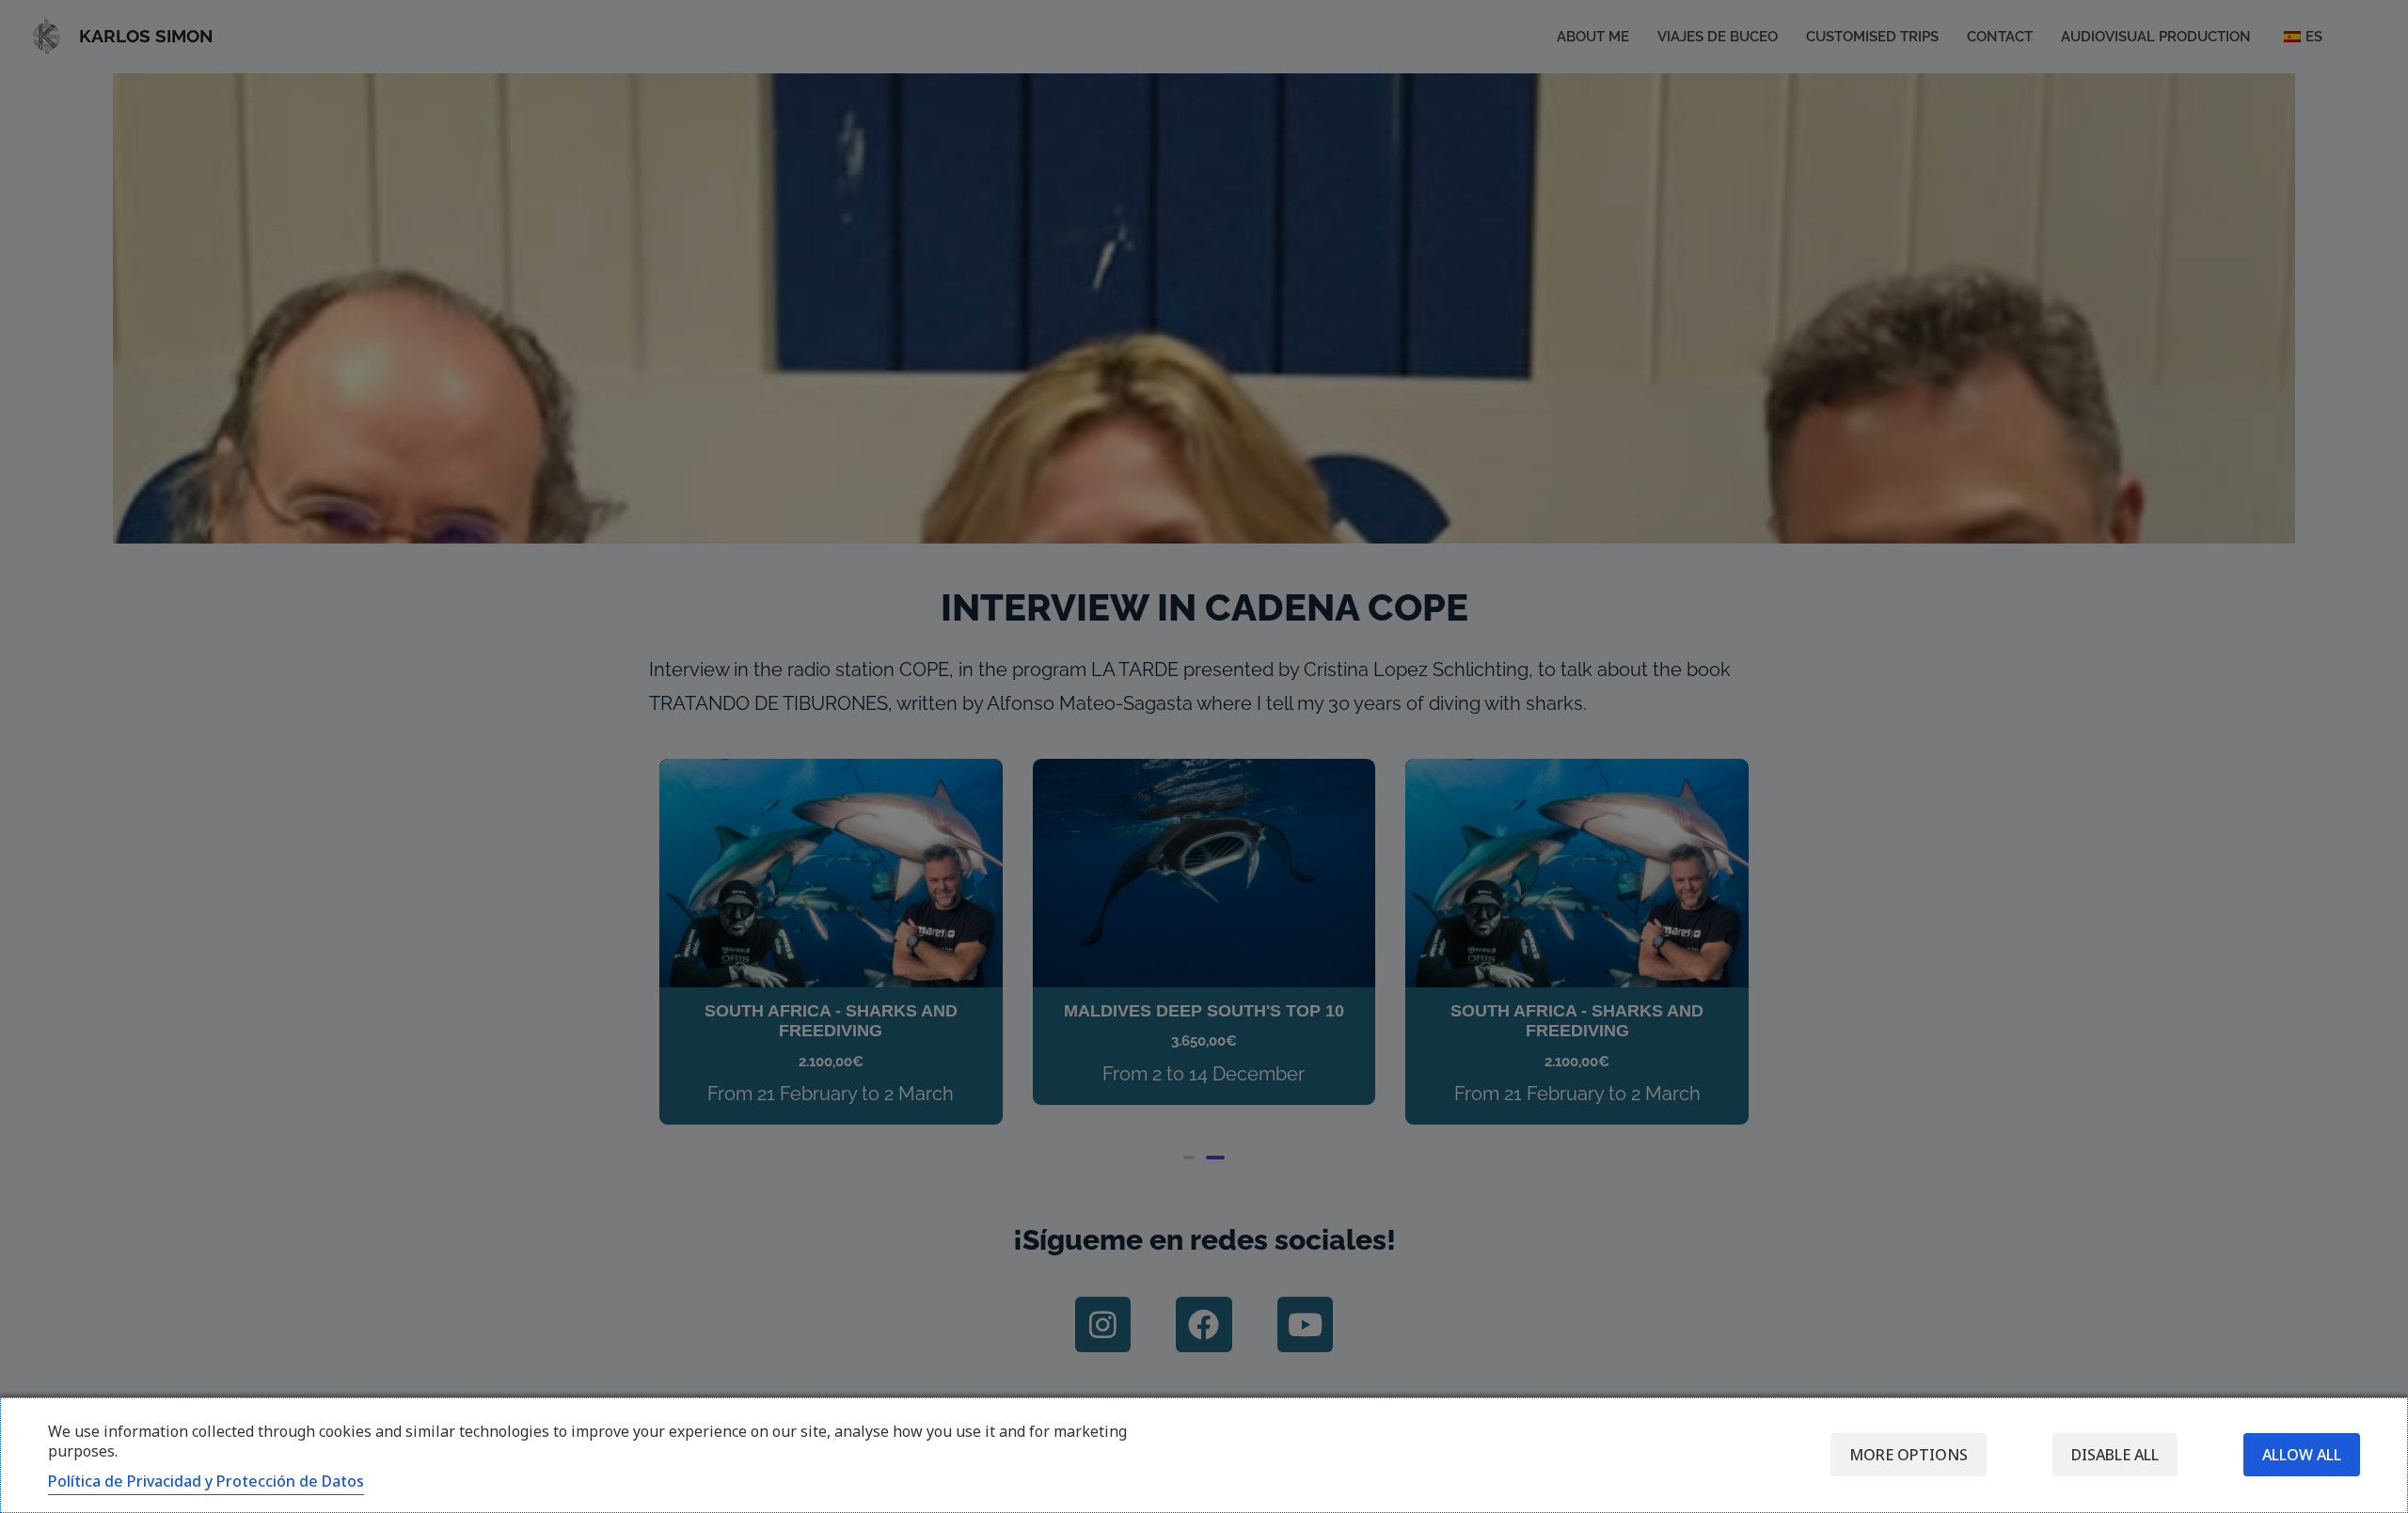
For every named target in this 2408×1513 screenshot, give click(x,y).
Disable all (2115, 1455)
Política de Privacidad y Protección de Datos (206, 1481)
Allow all (2302, 1455)
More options (1909, 1455)
